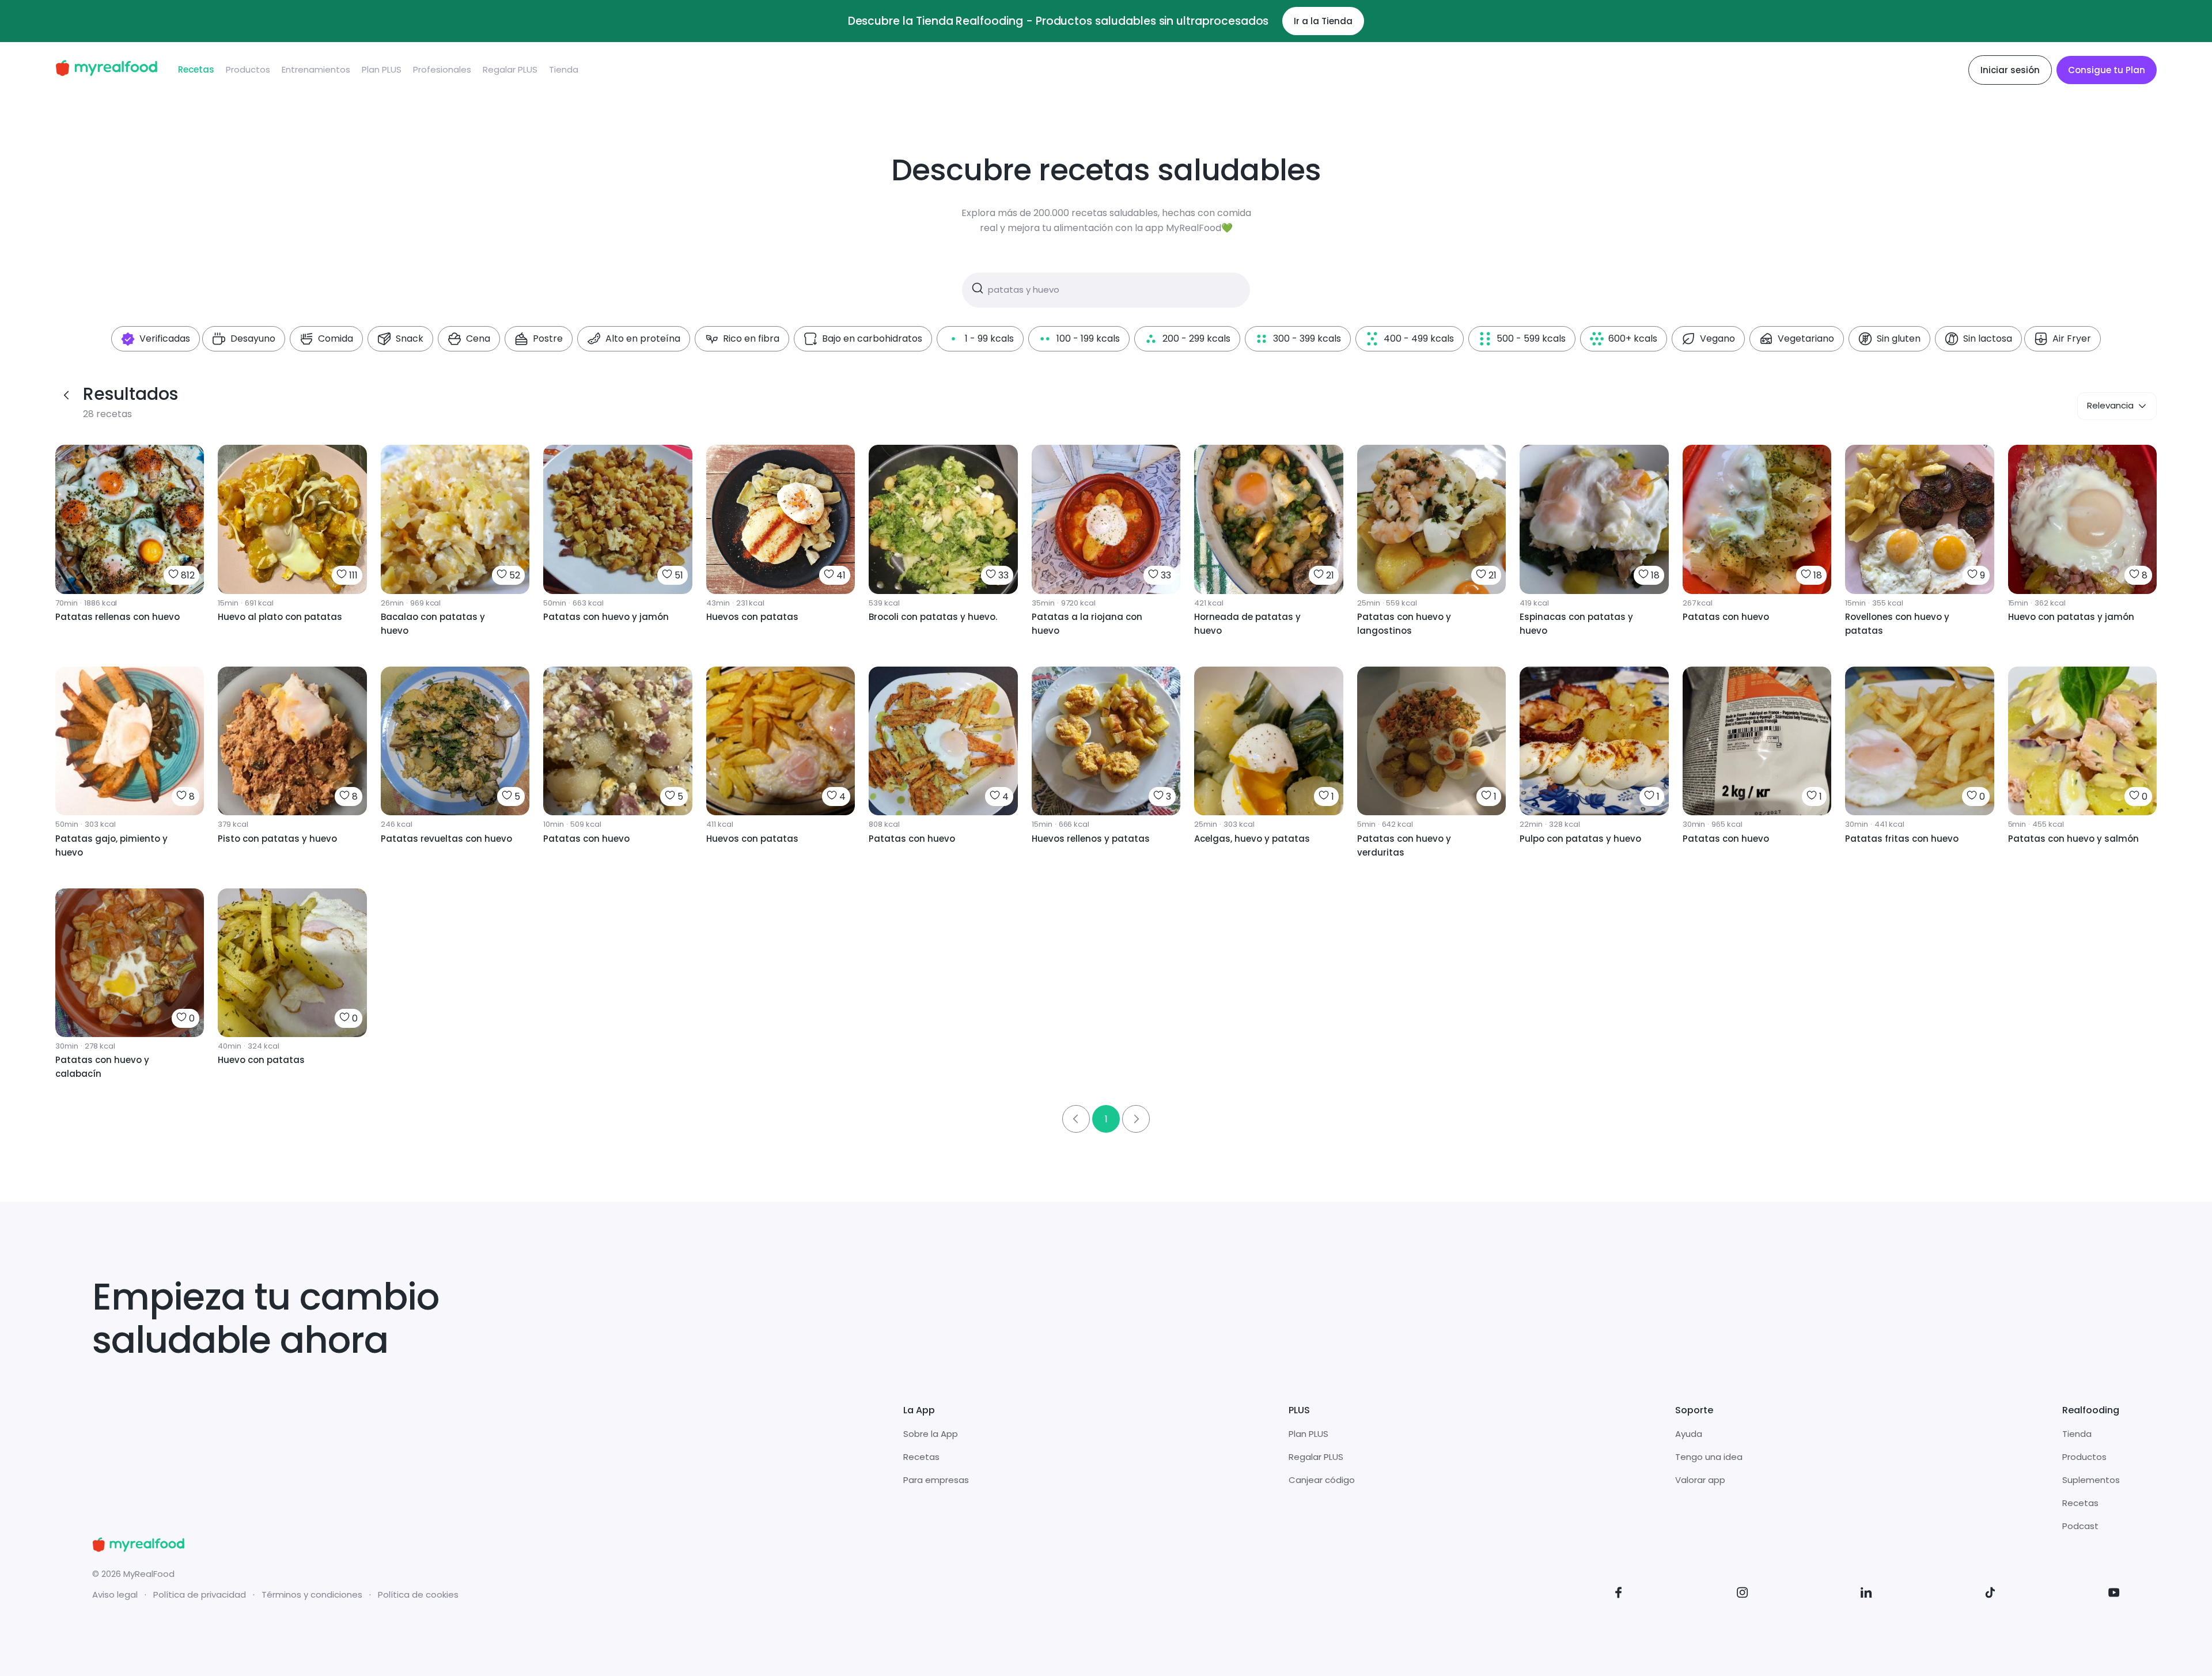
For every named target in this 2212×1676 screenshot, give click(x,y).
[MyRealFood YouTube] (2114, 1594)
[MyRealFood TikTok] (1990, 1594)
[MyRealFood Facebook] (1619, 1594)
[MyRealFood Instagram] (1743, 1594)
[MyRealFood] (106, 70)
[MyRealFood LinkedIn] (1866, 1594)
